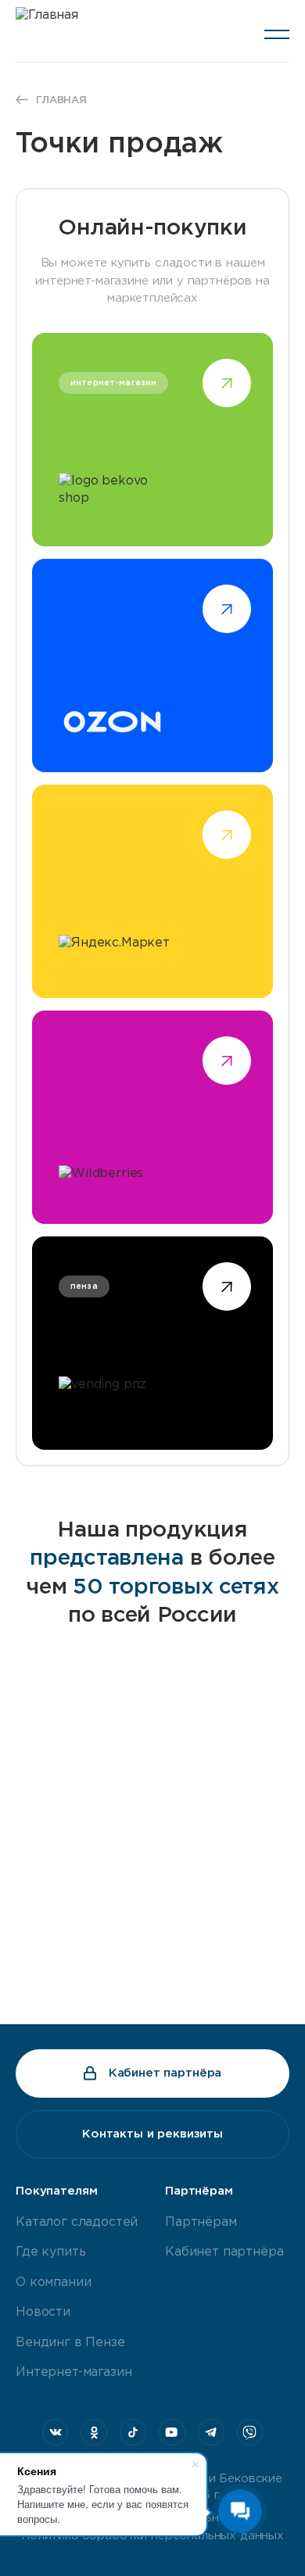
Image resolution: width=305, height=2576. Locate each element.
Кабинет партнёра (165, 2073)
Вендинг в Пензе (70, 2343)
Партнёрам (201, 2222)
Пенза (152, 1343)
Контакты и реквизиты (152, 2134)
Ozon (152, 665)
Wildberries (152, 1117)
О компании (53, 2283)
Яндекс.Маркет (152, 891)
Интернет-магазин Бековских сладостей (152, 440)
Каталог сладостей (77, 2222)
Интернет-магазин (74, 2372)
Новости (43, 2312)
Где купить (50, 2252)
